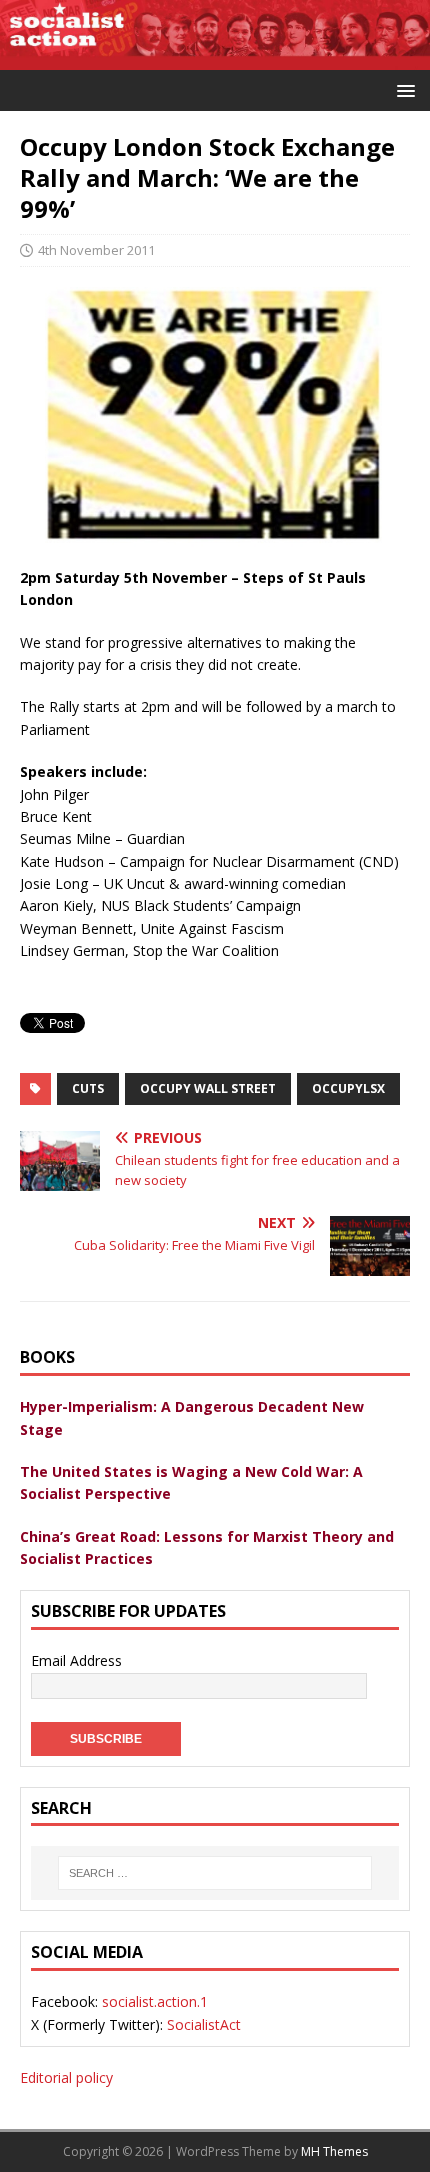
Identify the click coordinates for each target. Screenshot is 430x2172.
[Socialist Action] (215, 57)
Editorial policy (66, 2077)
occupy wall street (208, 1088)
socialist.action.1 (155, 2001)
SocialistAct (204, 2024)
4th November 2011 (96, 250)
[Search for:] (215, 1873)
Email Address (76, 1660)
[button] (402, 89)
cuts (88, 1088)
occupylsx (348, 1088)
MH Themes (334, 2151)
